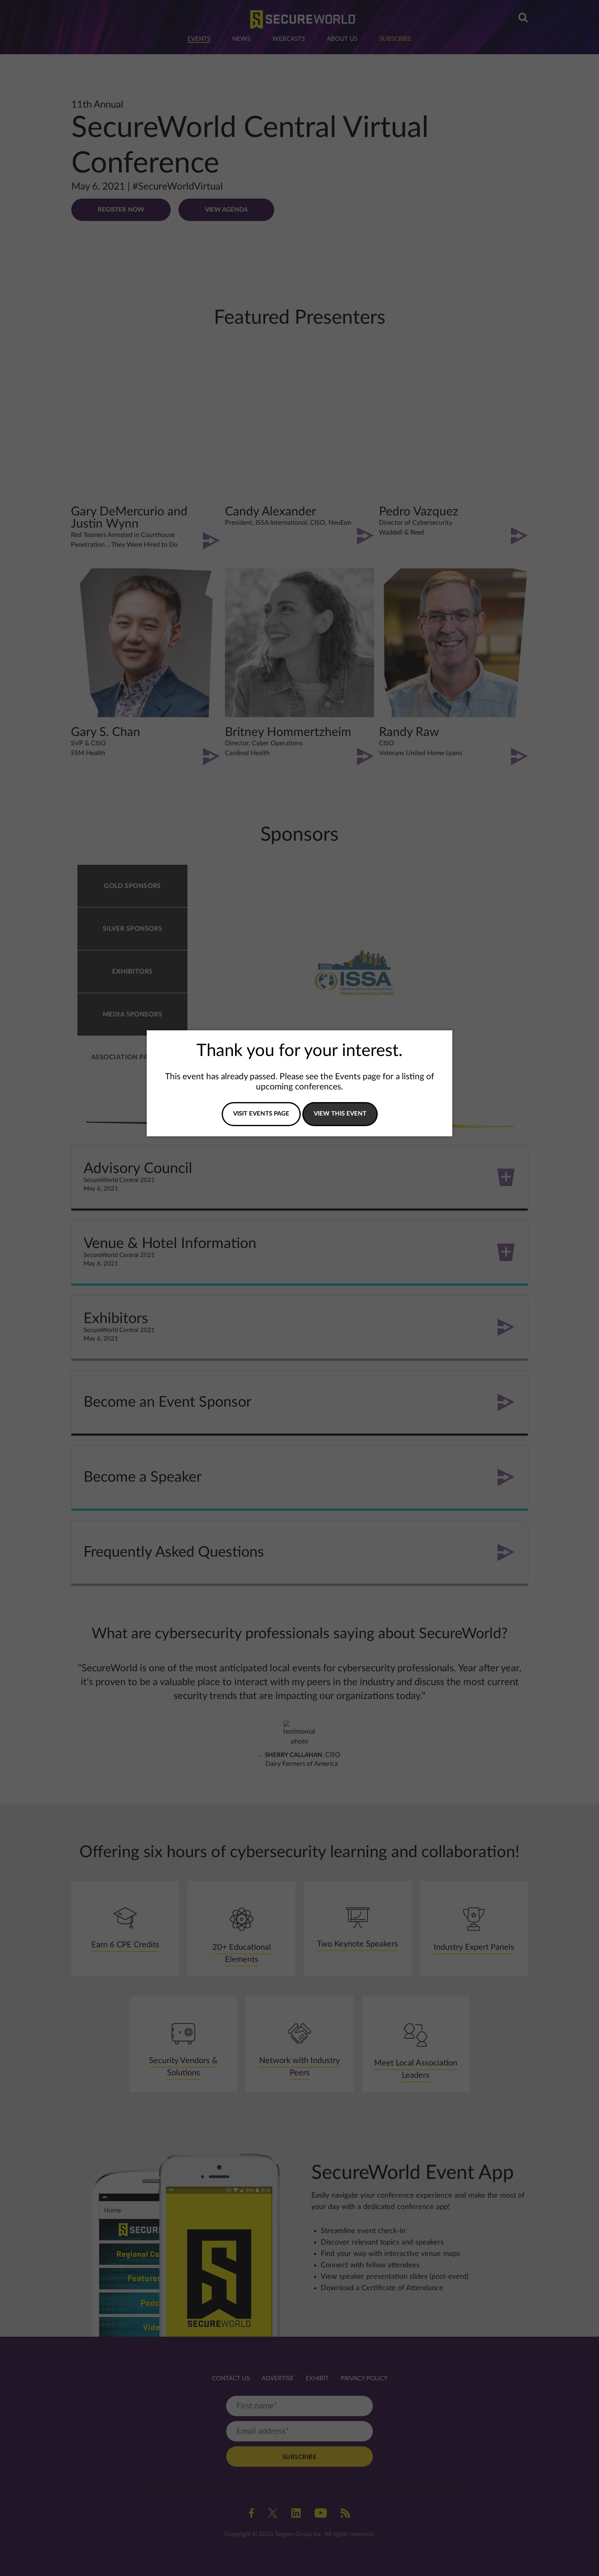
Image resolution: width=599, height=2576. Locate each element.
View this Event (340, 1114)
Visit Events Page (261, 1114)
